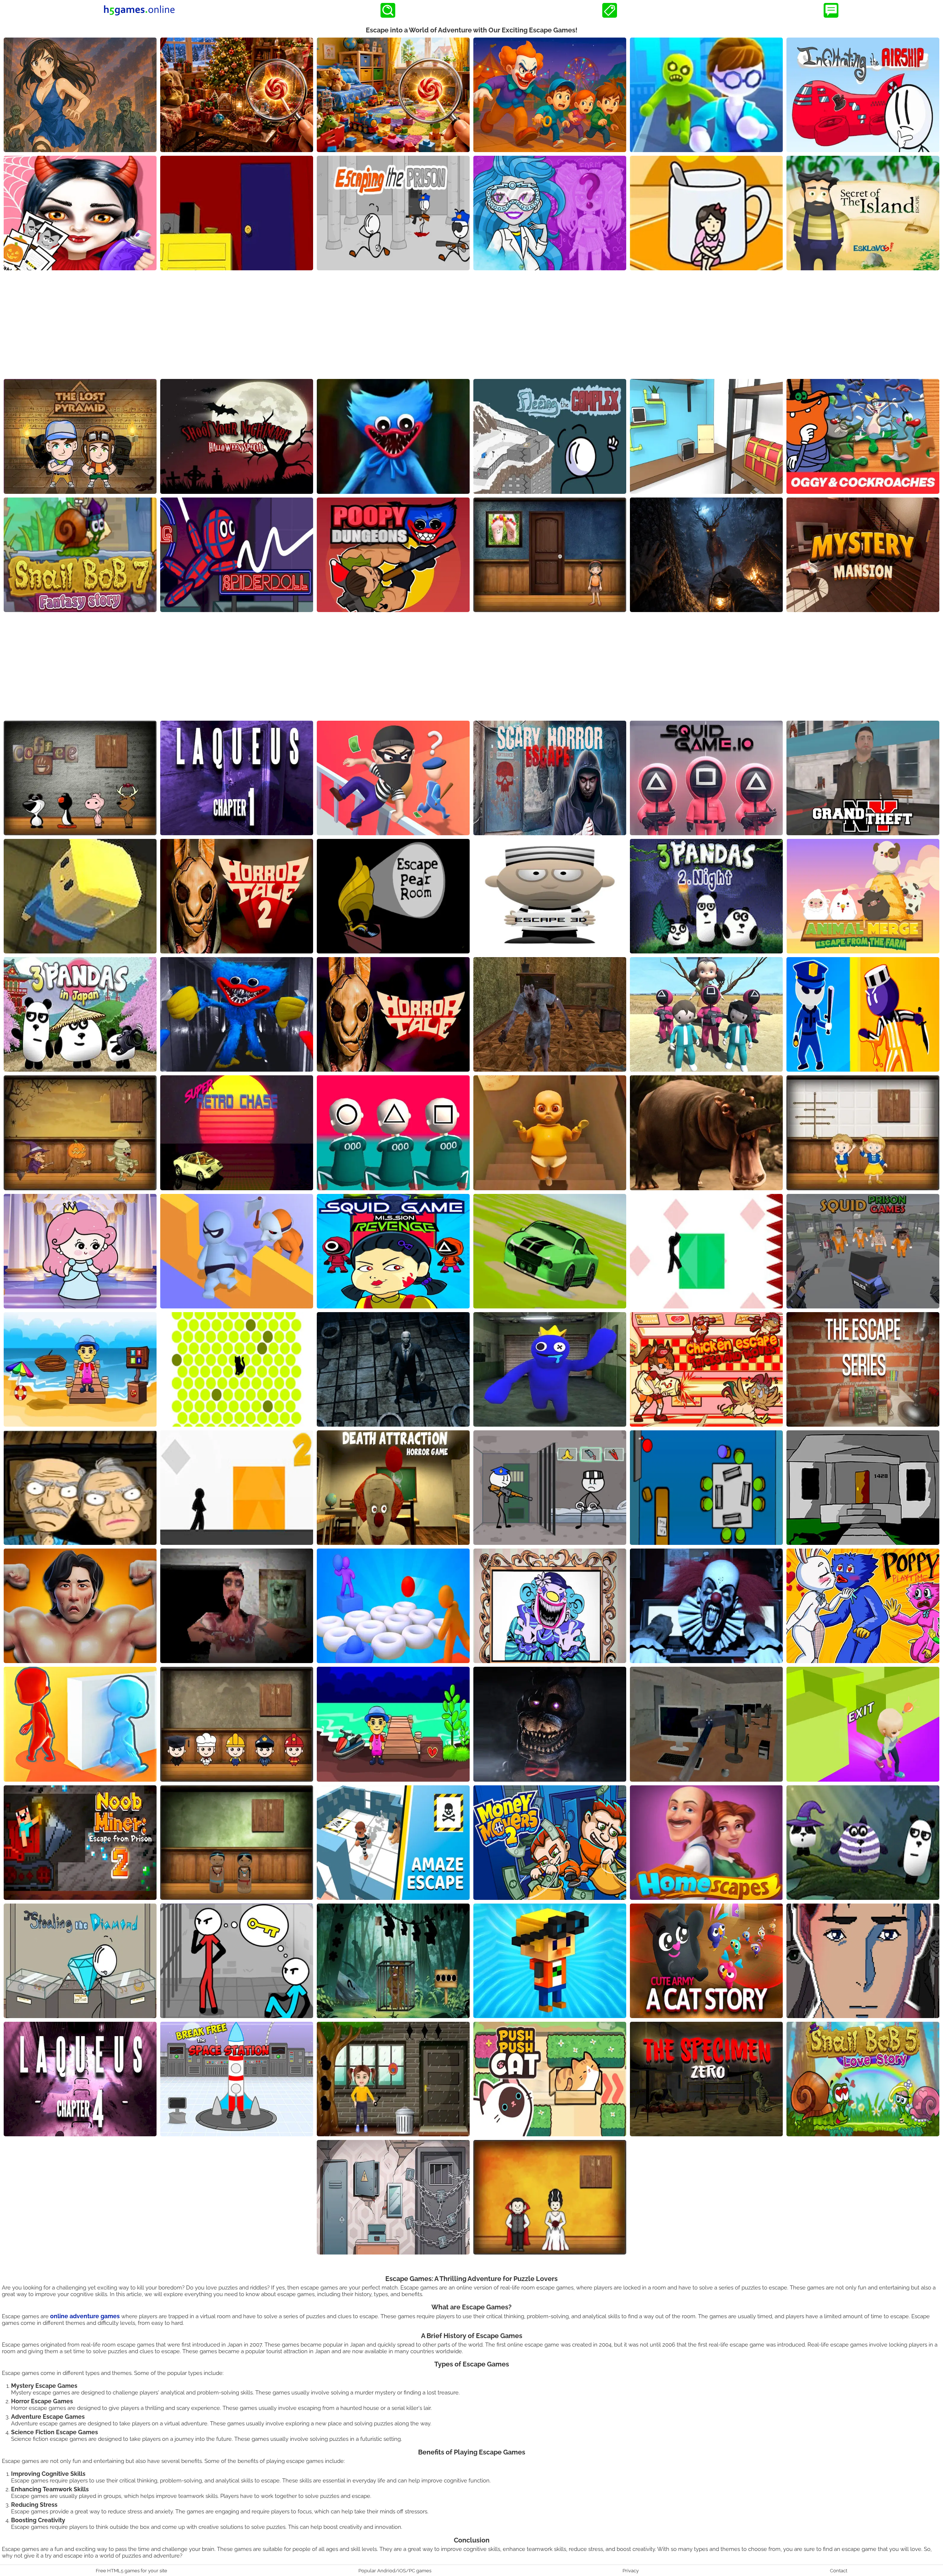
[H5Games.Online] (139, 10)
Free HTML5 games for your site (132, 2570)
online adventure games (85, 2316)
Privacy (631, 2570)
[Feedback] (831, 10)
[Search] (388, 10)
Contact (839, 2570)
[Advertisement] (471, 326)
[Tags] (610, 10)
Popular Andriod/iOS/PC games (395, 2570)
